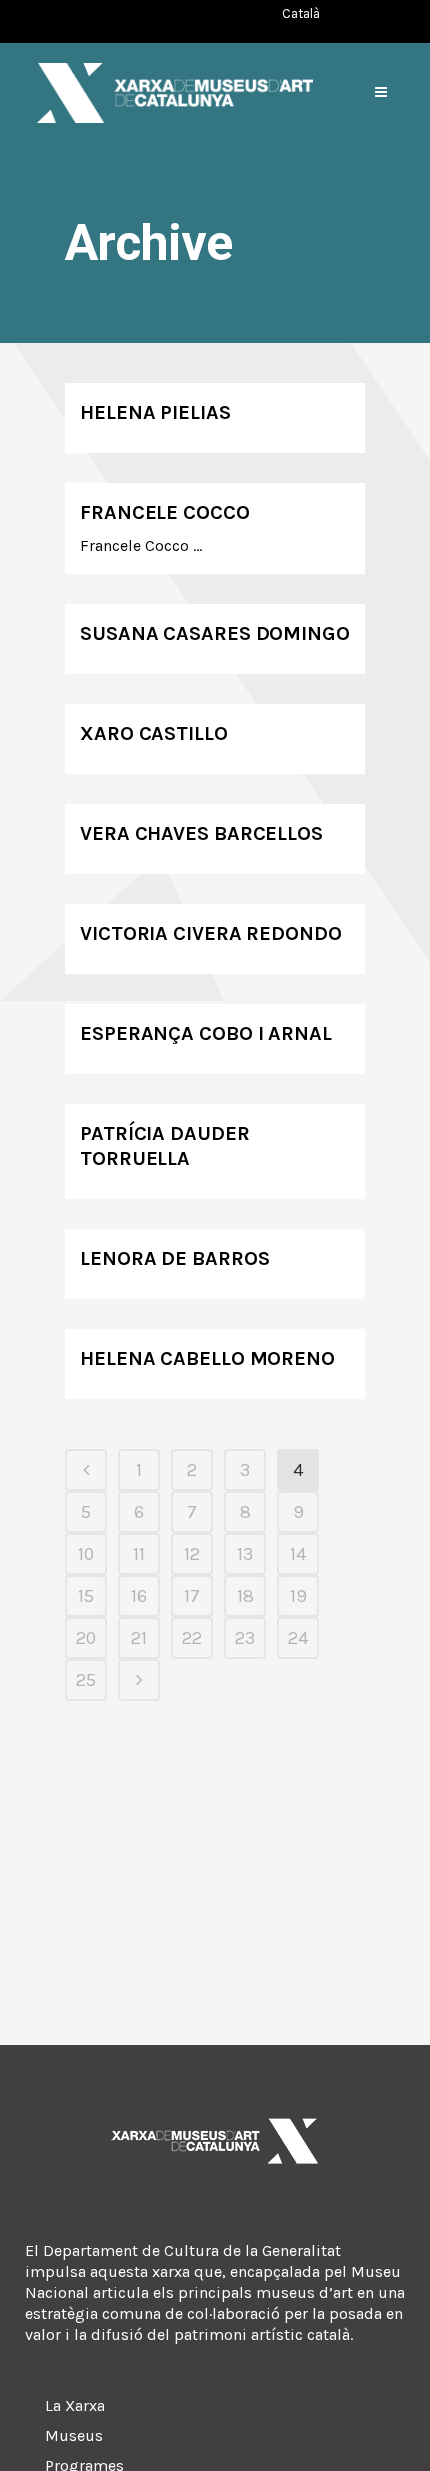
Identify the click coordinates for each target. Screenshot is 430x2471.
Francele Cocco (165, 512)
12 (192, 1554)
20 (86, 1638)
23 (245, 1638)
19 (298, 1596)
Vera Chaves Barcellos (201, 833)
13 (245, 1554)
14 (298, 1554)
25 (86, 1680)
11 (139, 1554)
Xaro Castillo (154, 733)
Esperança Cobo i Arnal (206, 1033)
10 (86, 1554)
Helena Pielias (155, 412)
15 (86, 1596)
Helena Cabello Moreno (207, 1358)
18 (245, 1596)
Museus (74, 2435)
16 (139, 1596)
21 (139, 1638)
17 (192, 1596)
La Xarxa (75, 2405)
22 (192, 1638)
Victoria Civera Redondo (211, 933)
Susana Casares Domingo (215, 633)
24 (298, 1638)
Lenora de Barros (174, 1258)
